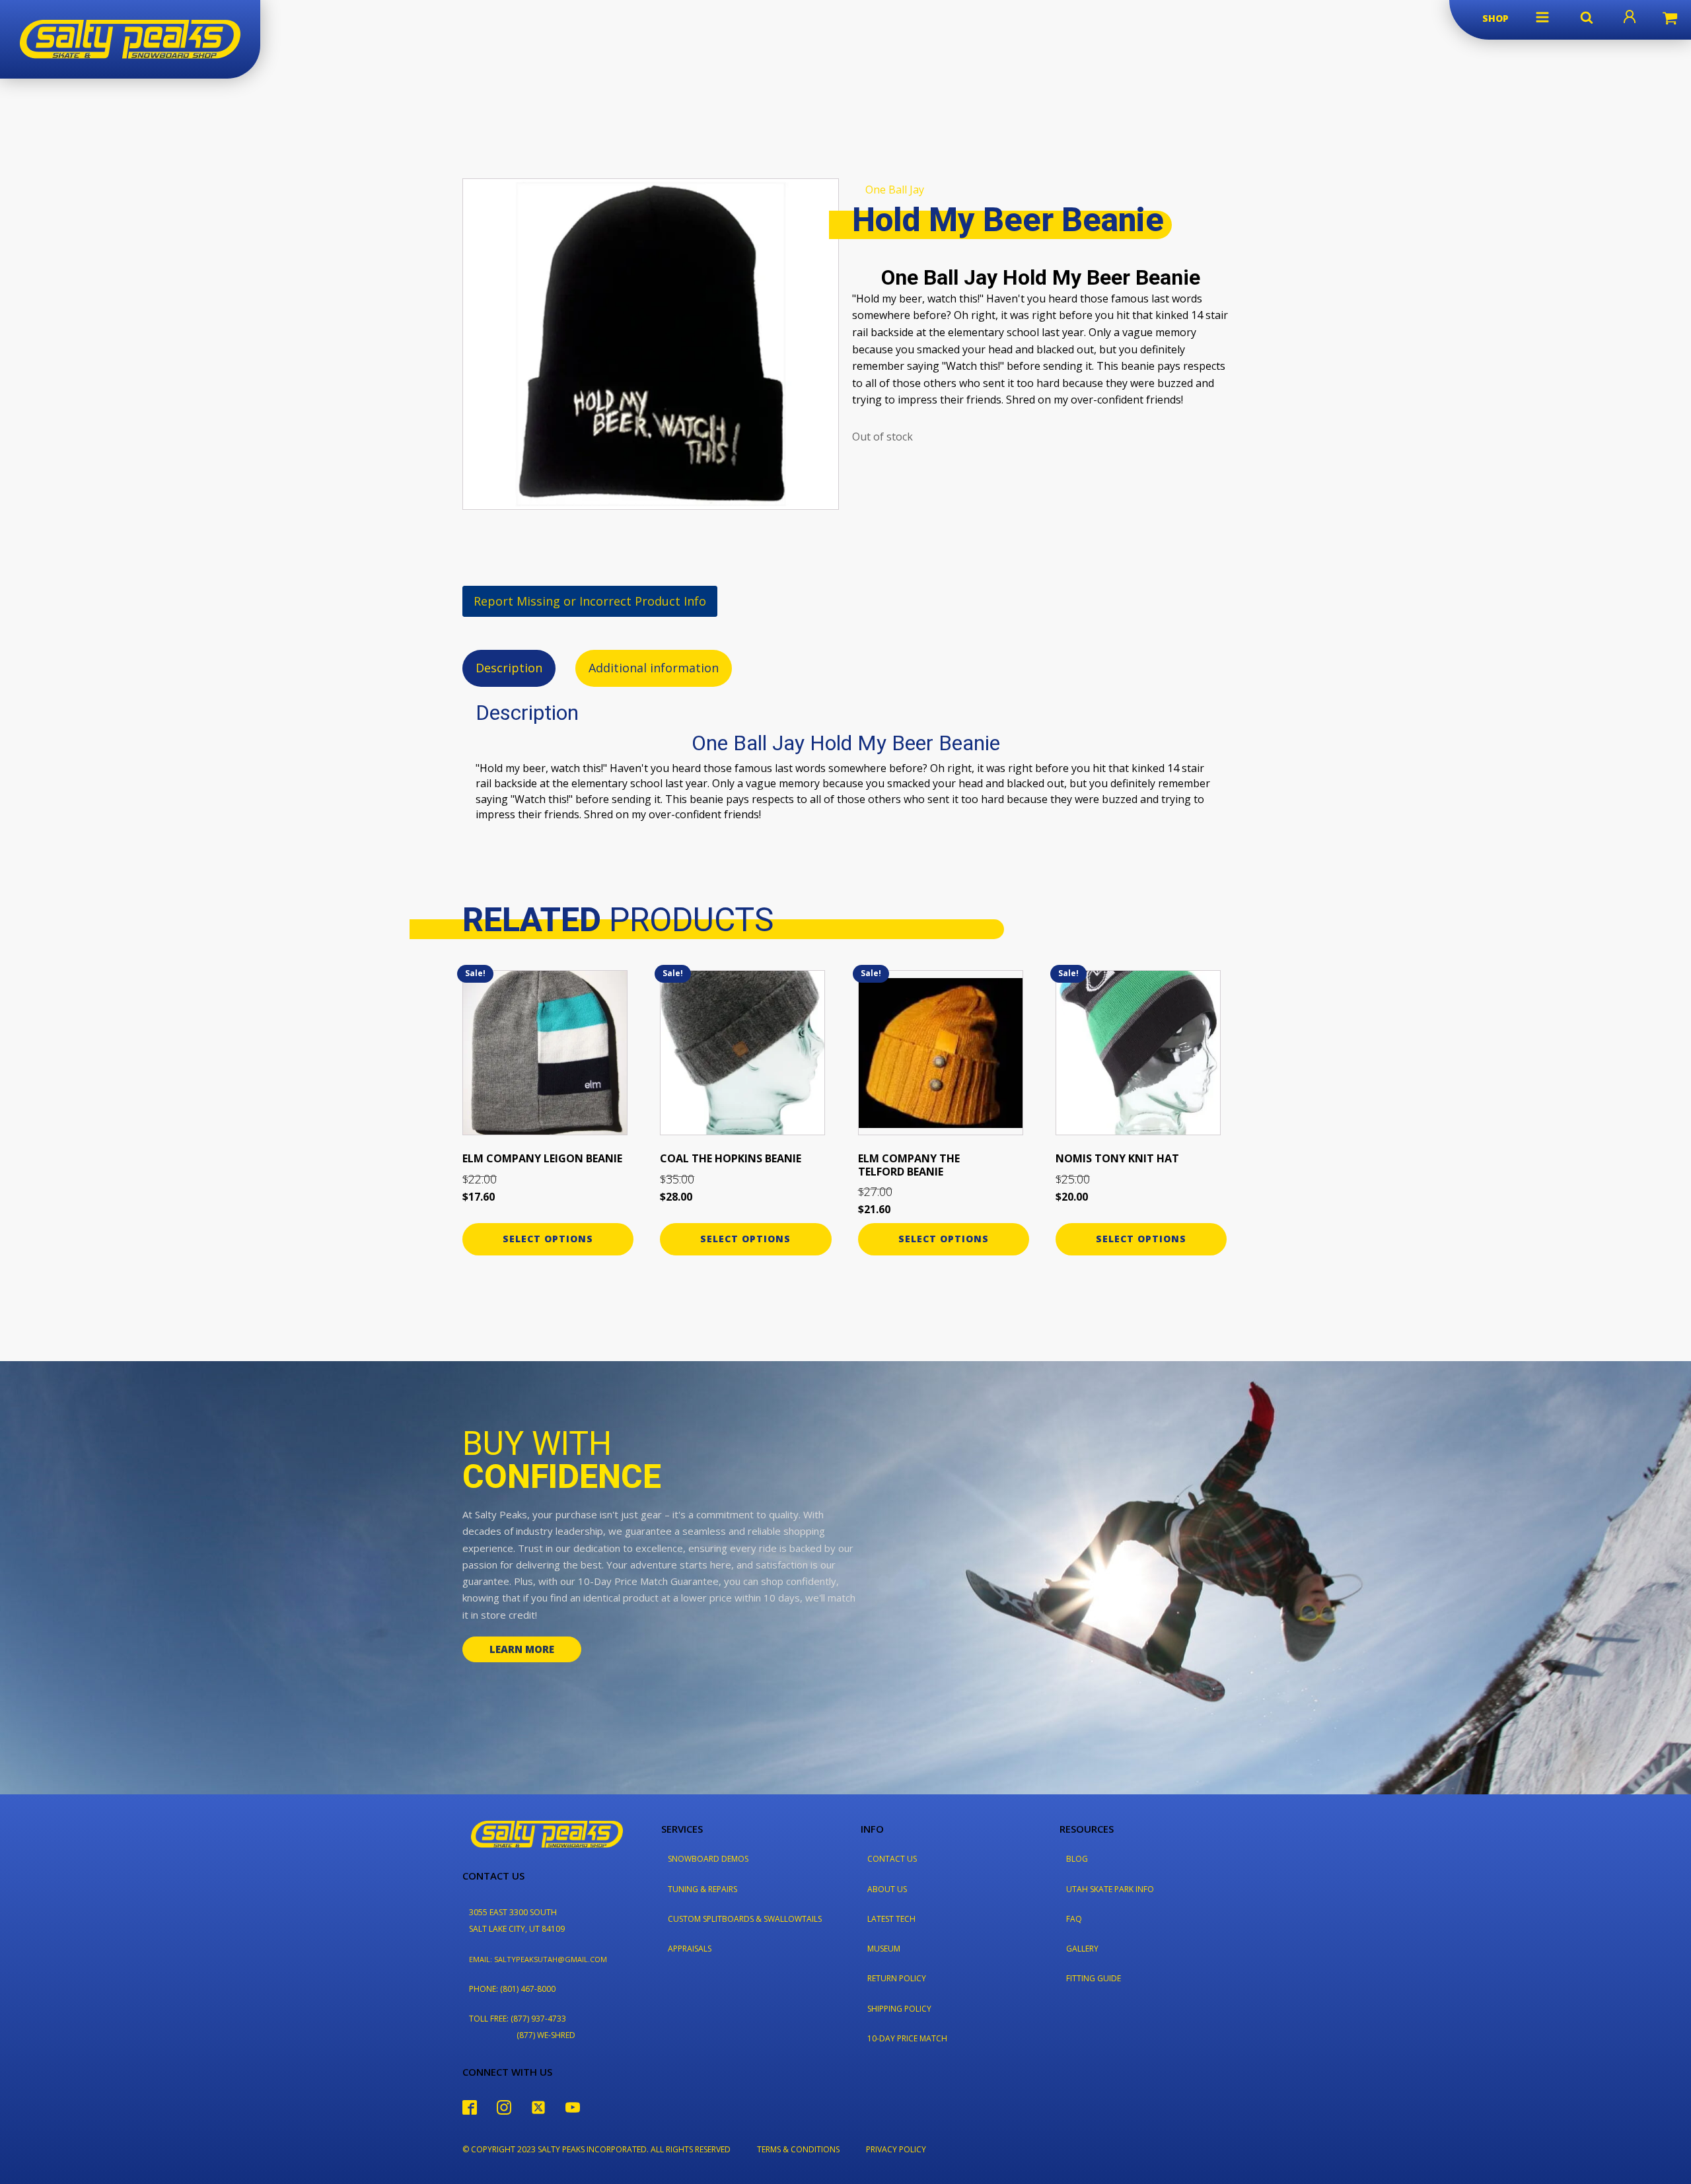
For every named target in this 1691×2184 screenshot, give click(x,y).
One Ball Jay (895, 190)
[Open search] (1587, 17)
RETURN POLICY (897, 1978)
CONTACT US (892, 1859)
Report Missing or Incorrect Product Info (590, 601)
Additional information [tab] (654, 668)
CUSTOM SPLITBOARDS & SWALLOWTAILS (745, 1919)
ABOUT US (887, 1889)
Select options (548, 1239)
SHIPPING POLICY (899, 2009)
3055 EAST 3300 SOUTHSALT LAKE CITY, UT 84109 (517, 1920)
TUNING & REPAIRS (702, 1889)
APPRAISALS (690, 1949)
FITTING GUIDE (1094, 1978)
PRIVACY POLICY (896, 2149)
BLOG (1077, 1859)
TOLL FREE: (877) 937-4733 (518, 2019)
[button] (1542, 17)
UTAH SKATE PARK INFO (1110, 1889)
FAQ (1074, 1919)
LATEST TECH (891, 1919)
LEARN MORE (522, 1649)
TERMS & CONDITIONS (798, 2149)
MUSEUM (884, 1949)
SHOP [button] (1495, 18)
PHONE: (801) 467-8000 (512, 1989)
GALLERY (1082, 1949)
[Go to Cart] (1670, 20)
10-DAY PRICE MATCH (907, 2038)
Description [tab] (509, 668)
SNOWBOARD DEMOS (708, 1859)
